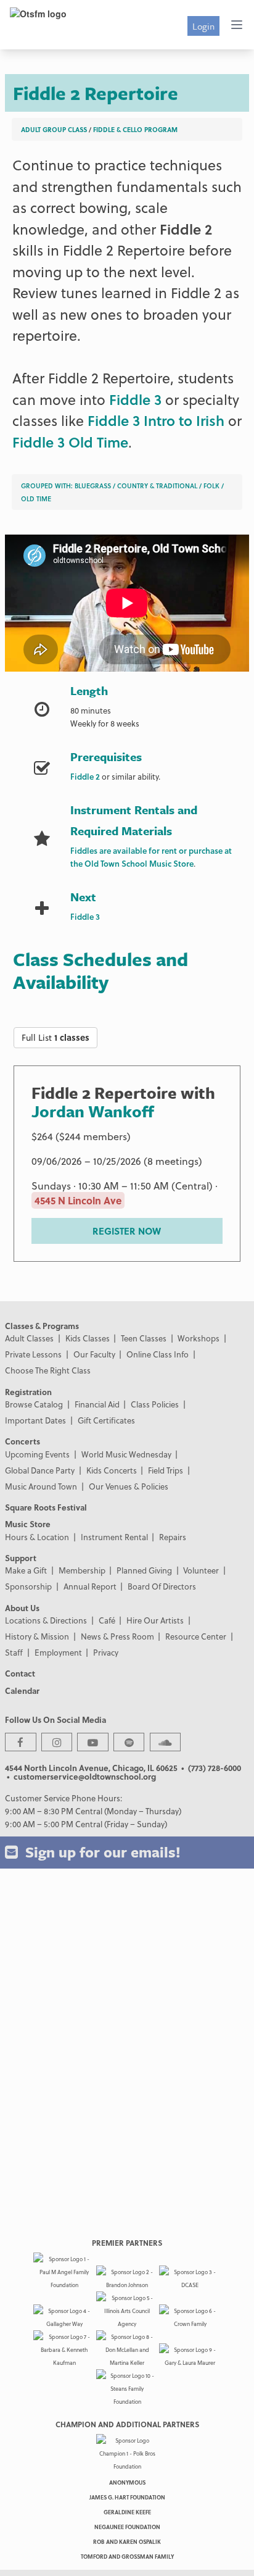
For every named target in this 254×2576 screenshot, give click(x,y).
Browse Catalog (34, 1404)
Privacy (106, 1652)
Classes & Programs (42, 1326)
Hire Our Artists (155, 1620)
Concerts (23, 1441)
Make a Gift (26, 1570)
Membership (82, 1570)
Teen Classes (144, 1338)
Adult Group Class (54, 129)
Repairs (173, 1537)
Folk (211, 486)
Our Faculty (94, 1354)
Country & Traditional (157, 486)
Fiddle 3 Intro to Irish (156, 420)
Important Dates (35, 1420)
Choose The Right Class (48, 1370)
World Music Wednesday (126, 1454)
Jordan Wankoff (93, 1111)
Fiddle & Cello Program (135, 129)
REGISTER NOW (127, 1231)
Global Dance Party (40, 1470)
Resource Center (196, 1636)
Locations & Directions (46, 1620)
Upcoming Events (37, 1454)
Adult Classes (29, 1338)
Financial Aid (97, 1404)
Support (21, 1558)
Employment (58, 1652)
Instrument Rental (114, 1537)
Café (107, 1620)
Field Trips (166, 1470)
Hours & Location (37, 1537)
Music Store (28, 1524)
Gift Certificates (106, 1420)
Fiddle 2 (186, 229)
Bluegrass (93, 486)
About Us (22, 1608)
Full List (55, 1037)
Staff (14, 1652)
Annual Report (90, 1586)
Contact (20, 1673)
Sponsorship (28, 1586)
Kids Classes (88, 1338)
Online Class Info (158, 1354)
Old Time (36, 498)
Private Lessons (33, 1354)
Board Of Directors (162, 1586)
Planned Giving (144, 1570)
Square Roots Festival (46, 1507)
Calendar (22, 1690)
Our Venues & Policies (129, 1486)
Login (203, 26)
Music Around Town (41, 1486)
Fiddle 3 (135, 399)
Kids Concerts (112, 1470)
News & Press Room (117, 1636)
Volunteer (201, 1570)
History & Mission (37, 1636)
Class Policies (155, 1404)
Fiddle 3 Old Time (70, 442)
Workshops (199, 1338)
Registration (28, 1392)
